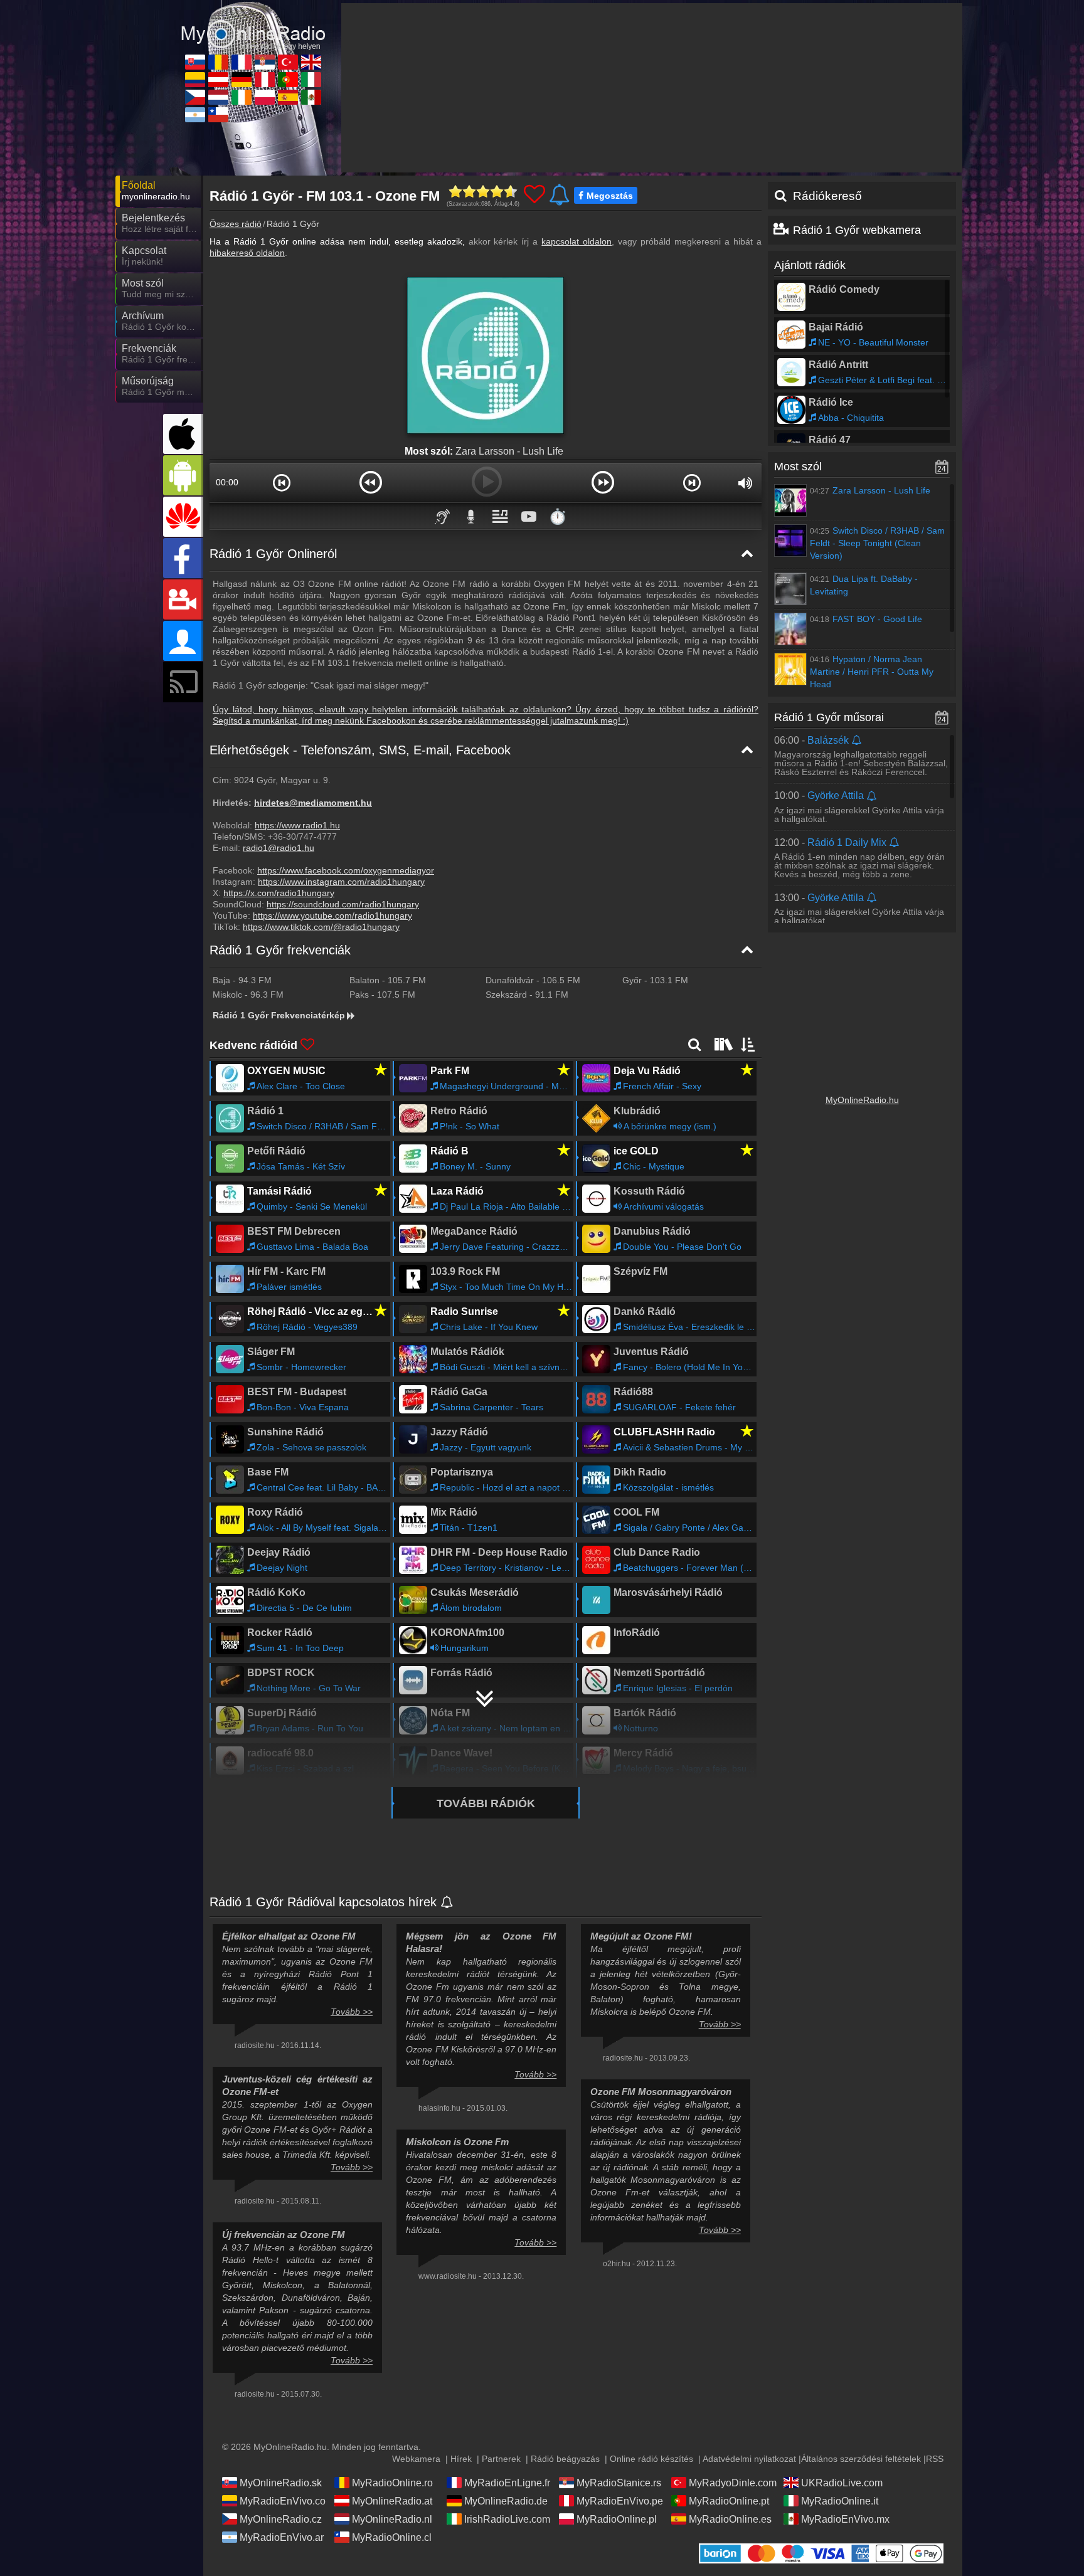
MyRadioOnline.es (730, 2519)
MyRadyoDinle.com (733, 2483)
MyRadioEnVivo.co (283, 2501)
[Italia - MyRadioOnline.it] (311, 80)
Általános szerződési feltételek (861, 2459)
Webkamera (416, 2459)
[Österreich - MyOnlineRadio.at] (218, 80)
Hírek (461, 2459)
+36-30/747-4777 (302, 837)
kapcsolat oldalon (577, 241)
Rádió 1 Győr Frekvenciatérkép (279, 1015)
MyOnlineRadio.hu (862, 1100)
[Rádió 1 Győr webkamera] (183, 599)
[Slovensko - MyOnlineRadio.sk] (195, 62)
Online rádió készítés (651, 2459)
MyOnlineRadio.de (506, 2501)
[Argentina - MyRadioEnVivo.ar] (195, 115)
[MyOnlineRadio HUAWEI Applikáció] (183, 517)
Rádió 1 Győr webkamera (857, 230)
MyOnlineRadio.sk (281, 2483)
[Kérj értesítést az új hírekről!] (448, 1903)
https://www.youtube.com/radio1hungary (332, 916)
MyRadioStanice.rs (619, 2483)
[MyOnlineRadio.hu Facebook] (183, 558)
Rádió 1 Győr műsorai (829, 717)
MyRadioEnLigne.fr (507, 2483)
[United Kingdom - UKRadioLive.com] (311, 62)
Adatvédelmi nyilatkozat (749, 2459)
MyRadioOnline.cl (392, 2537)
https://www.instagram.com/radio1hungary (341, 882)
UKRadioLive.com (842, 2483)
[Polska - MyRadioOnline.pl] (265, 97)
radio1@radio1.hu (279, 848)
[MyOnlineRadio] (253, 24)
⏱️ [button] (558, 516)
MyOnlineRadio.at (392, 2501)
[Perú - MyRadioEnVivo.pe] (265, 80)
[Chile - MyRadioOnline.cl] (218, 115)
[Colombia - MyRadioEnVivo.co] (195, 80)
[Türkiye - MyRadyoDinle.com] (288, 62)
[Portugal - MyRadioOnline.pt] (288, 80)
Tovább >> (352, 2012)
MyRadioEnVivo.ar (282, 2537)
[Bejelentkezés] (183, 641)
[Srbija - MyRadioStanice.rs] (265, 62)
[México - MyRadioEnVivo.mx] (311, 97)
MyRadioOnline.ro (392, 2483)
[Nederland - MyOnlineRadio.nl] (218, 97)
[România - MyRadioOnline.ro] (218, 62)
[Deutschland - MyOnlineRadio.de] (242, 80)
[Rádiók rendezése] (748, 1044)
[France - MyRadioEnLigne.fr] (242, 62)
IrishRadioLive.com (507, 2519)
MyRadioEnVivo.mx (845, 2519)
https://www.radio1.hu (297, 825)
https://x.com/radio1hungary (279, 893)
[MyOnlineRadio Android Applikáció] (183, 475)
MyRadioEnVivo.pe (620, 2501)
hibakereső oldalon (247, 253)
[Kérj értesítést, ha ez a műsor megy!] (857, 741)
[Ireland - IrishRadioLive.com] (242, 97)
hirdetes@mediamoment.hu (313, 803)
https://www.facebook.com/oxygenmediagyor (346, 870)
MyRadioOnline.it (840, 2501)
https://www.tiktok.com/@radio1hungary (321, 927)
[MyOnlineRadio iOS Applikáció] (183, 434)
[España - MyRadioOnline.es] (288, 97)
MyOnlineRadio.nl (392, 2519)
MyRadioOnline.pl (617, 2519)
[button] (282, 482)
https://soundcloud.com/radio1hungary (343, 904)
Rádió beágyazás (565, 2459)
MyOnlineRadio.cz (281, 2519)
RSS (935, 2459)
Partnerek (501, 2459)
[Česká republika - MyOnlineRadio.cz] (195, 97)
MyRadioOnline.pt (729, 2501)
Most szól (798, 467)
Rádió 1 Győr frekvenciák (280, 950)
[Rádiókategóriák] (722, 1044)
